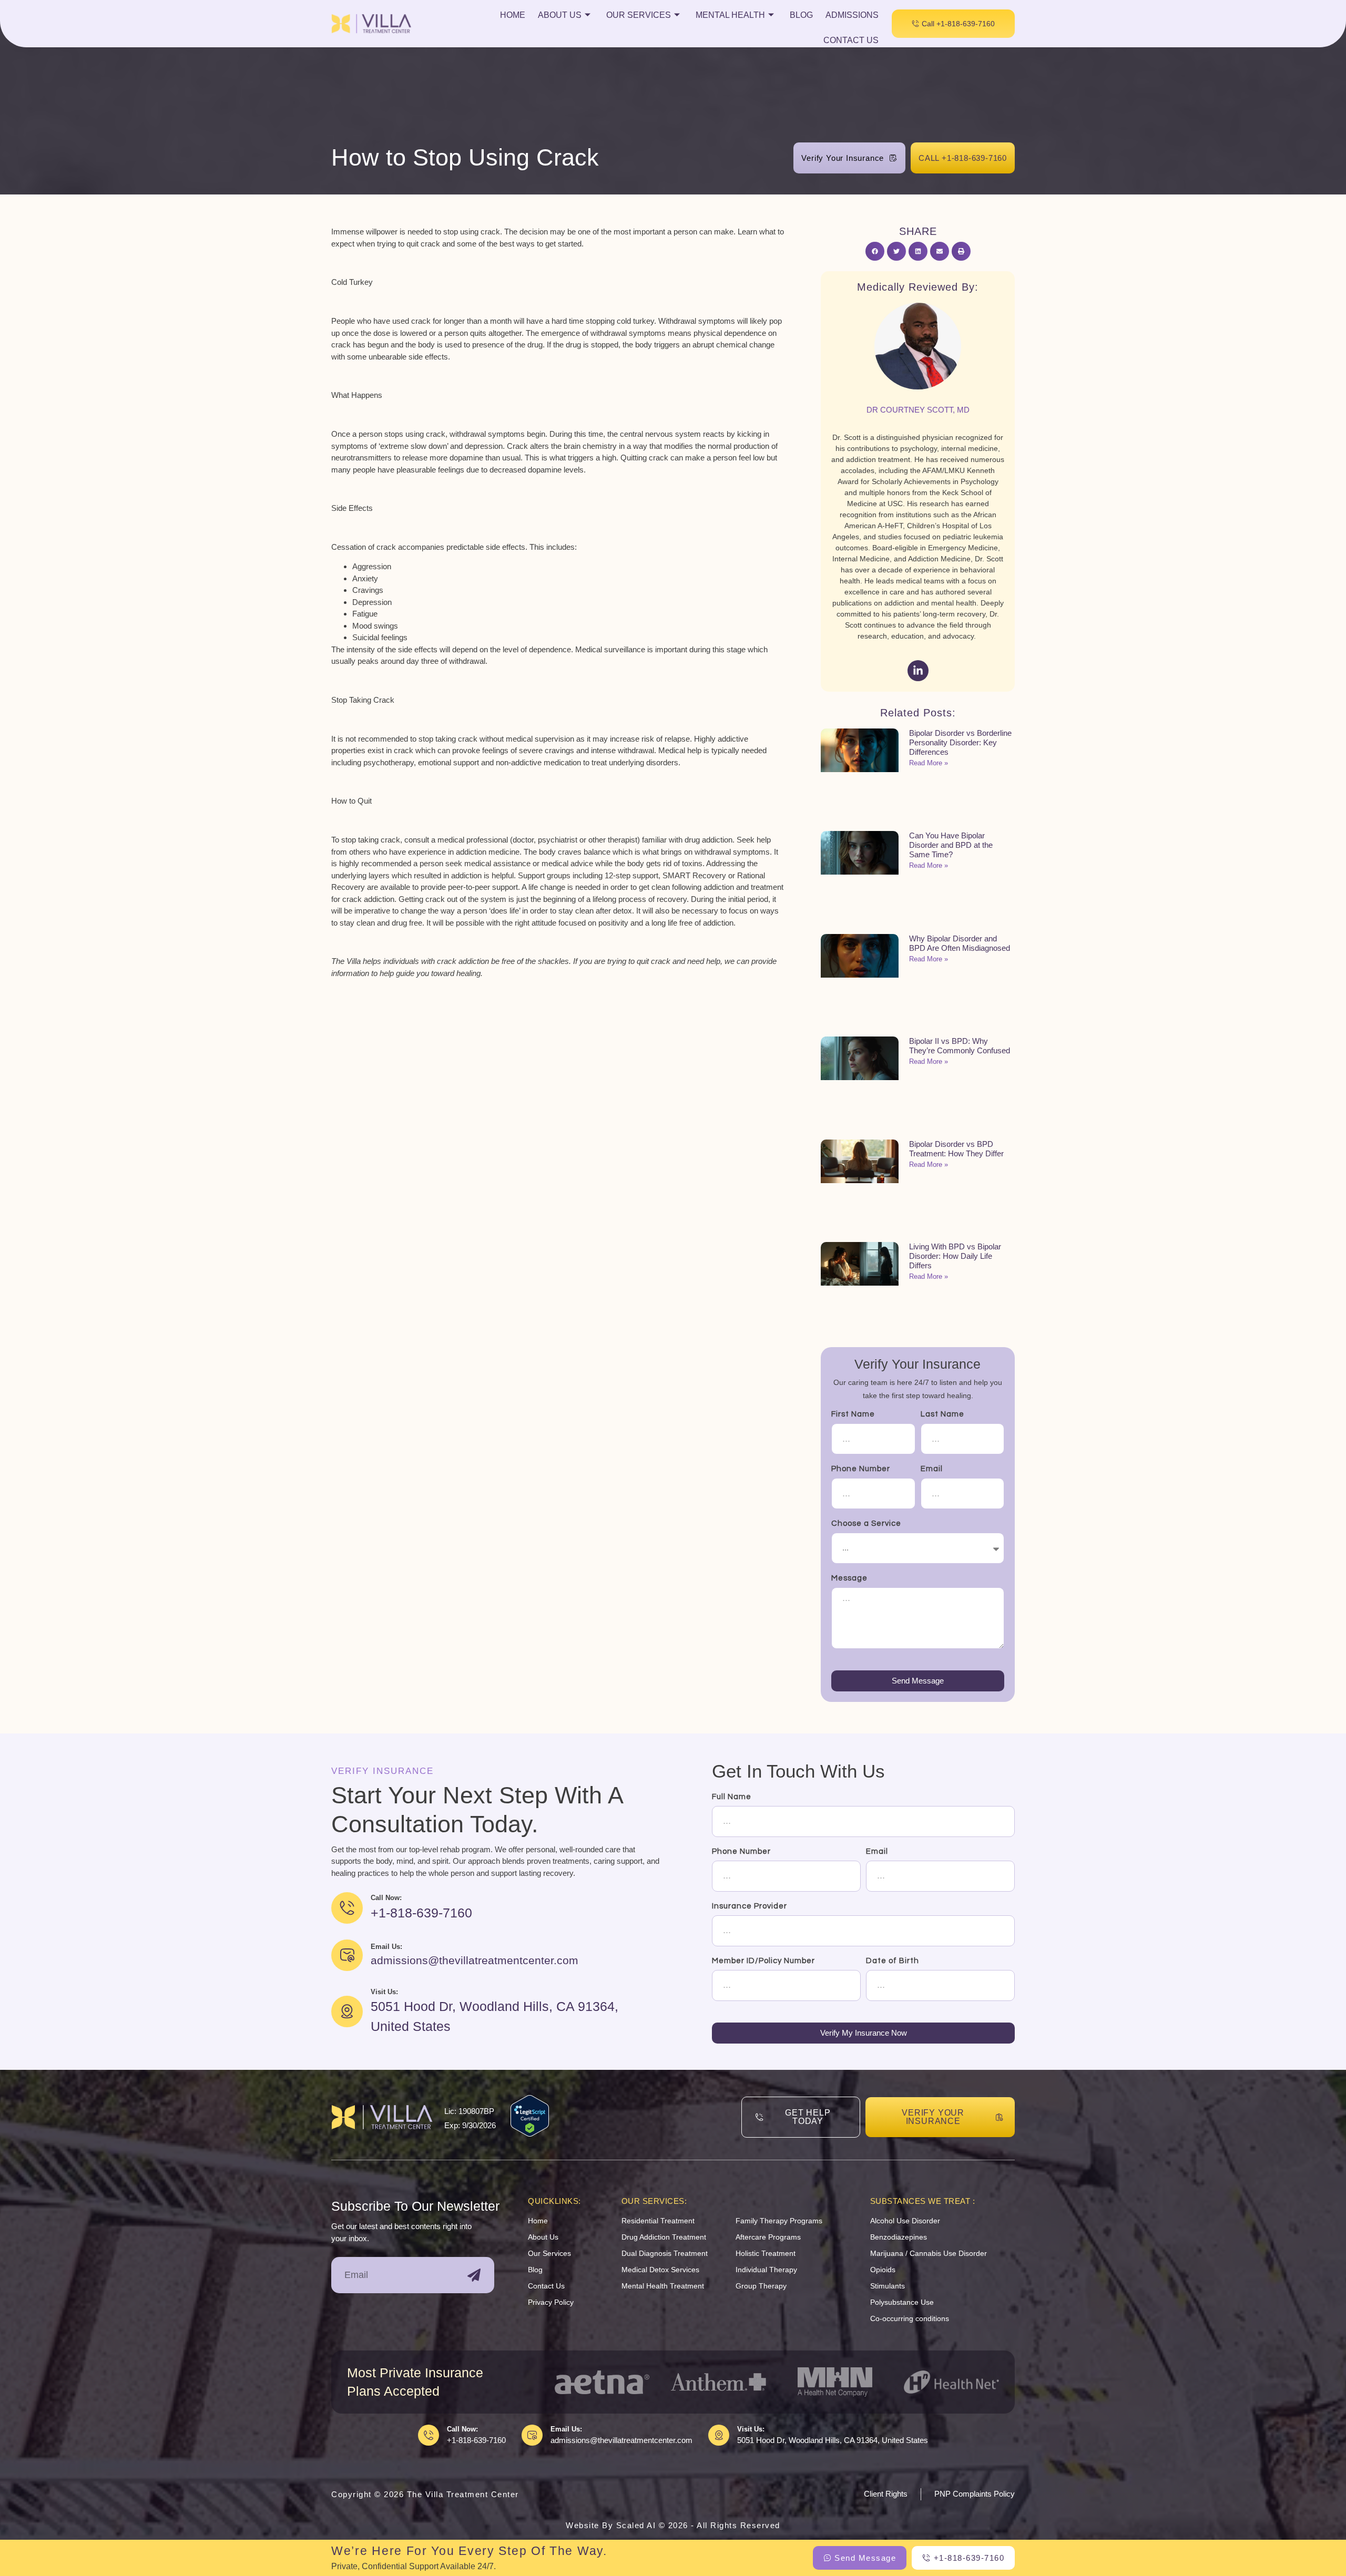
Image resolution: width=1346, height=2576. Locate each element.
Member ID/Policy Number (763, 1961)
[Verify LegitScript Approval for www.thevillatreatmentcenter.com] (530, 2134)
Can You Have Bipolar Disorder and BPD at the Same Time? (951, 845)
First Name (853, 1414)
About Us (560, 15)
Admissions (852, 15)
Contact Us (851, 40)
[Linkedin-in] (918, 671)
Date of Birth (893, 1961)
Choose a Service (866, 1523)
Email (932, 1469)
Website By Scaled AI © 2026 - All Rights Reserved (673, 2525)
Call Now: (462, 2429)
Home (513, 15)
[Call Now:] (429, 2435)
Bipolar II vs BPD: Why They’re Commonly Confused (960, 1046)
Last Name (942, 1414)
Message (849, 1578)
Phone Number (861, 1469)
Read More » (929, 763)
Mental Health (730, 15)
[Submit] (474, 2275)
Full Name (732, 1797)
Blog (801, 15)
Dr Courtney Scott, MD (918, 410)
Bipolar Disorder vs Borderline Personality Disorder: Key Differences (960, 742)
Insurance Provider (750, 1906)
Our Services (639, 15)
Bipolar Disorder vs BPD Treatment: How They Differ (956, 1149)
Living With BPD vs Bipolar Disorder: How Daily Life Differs (955, 1256)
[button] (875, 251)
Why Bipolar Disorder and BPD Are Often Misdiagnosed (960, 943)
